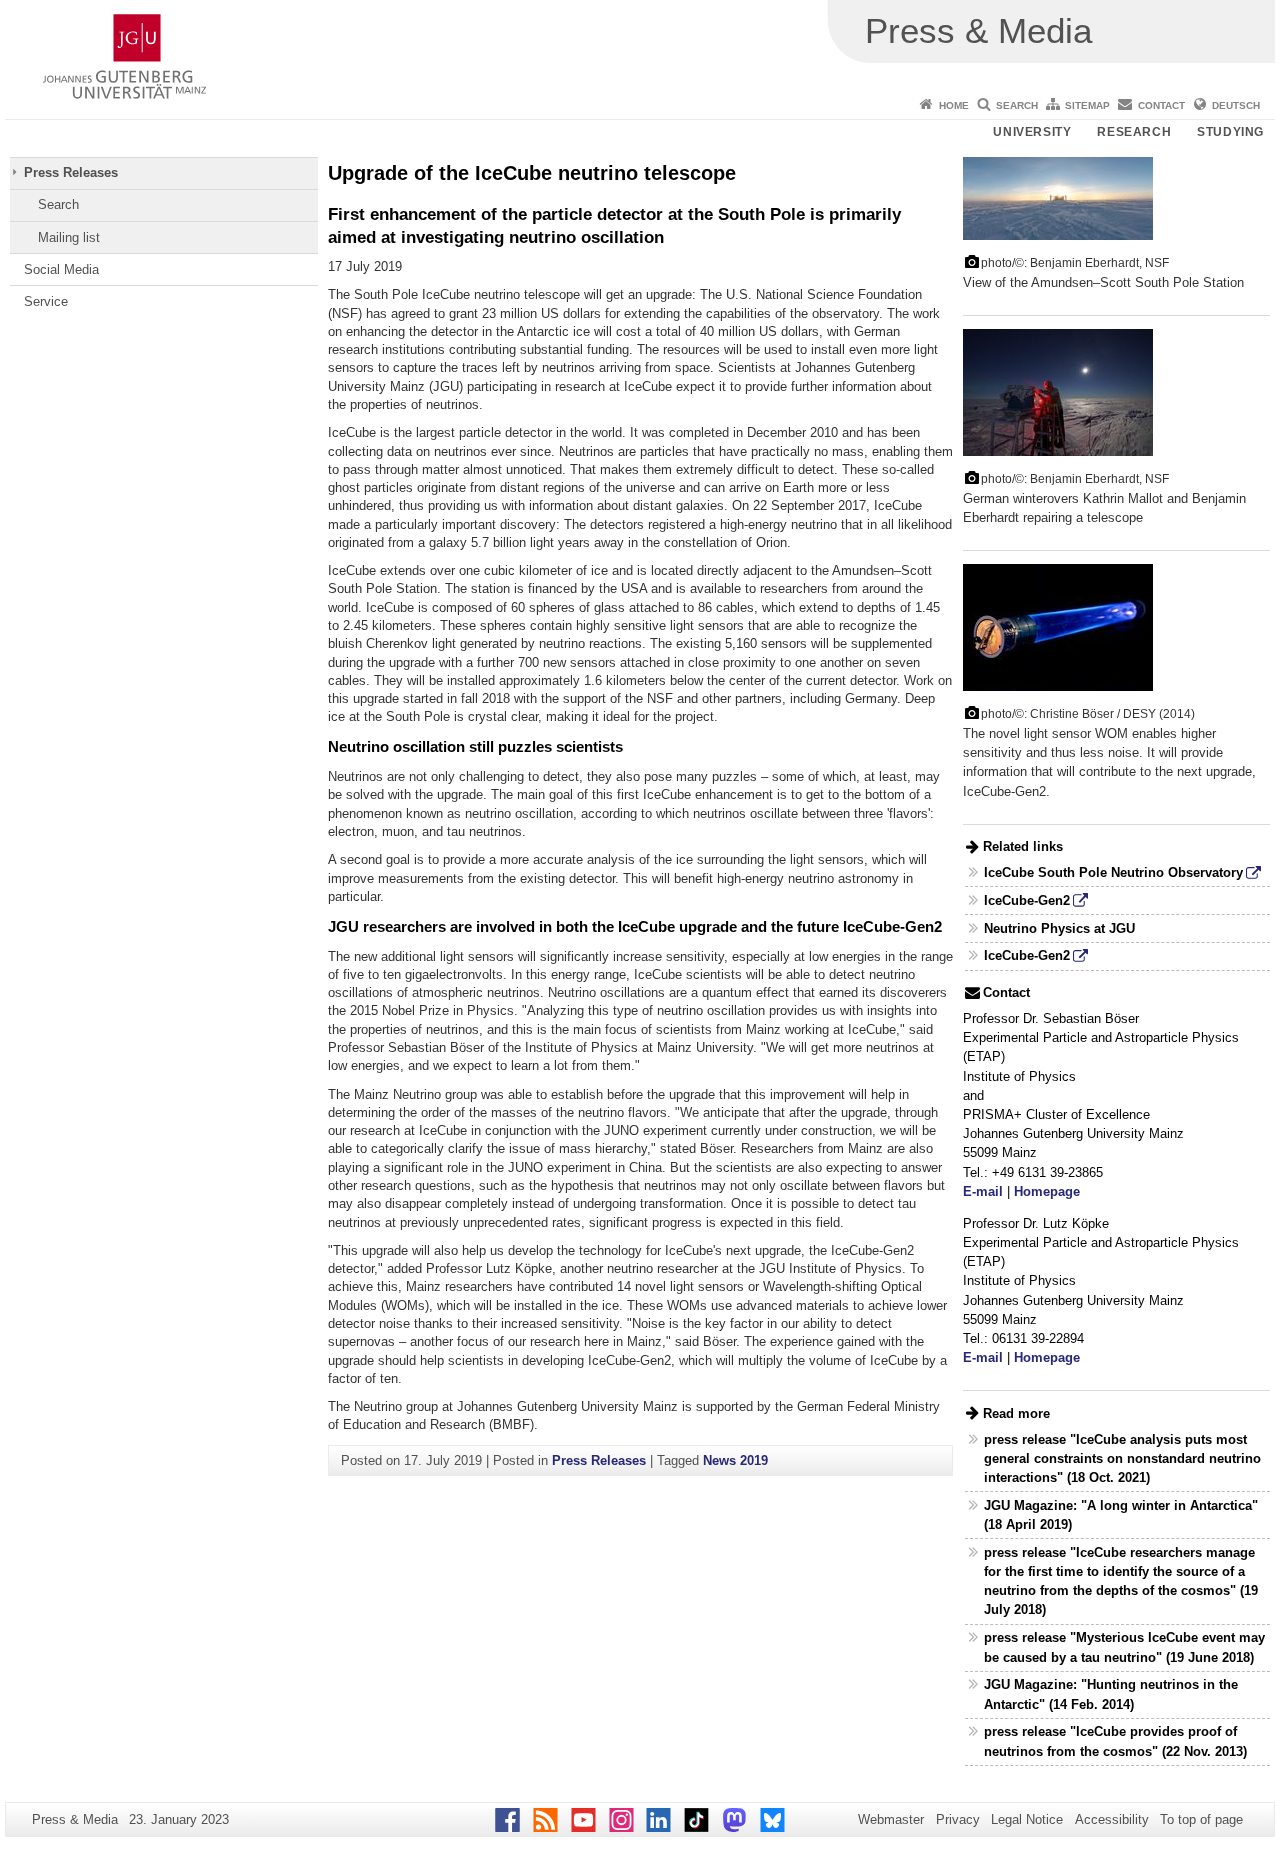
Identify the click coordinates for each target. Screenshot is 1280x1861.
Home (954, 105)
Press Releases (71, 172)
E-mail (983, 1191)
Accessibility (1112, 1819)
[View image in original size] (1058, 197)
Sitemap (1087, 105)
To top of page (1201, 1819)
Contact (1161, 105)
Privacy (958, 1819)
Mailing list (69, 237)
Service (46, 301)
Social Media (61, 269)
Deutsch (1236, 105)
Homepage (1047, 1191)
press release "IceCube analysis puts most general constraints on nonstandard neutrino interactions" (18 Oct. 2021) (1122, 1458)
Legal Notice (1027, 1819)
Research (1134, 132)
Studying (1230, 132)
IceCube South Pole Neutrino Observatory (1113, 872)
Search (1017, 105)
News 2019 (735, 1460)
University (1032, 132)
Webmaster (891, 1819)
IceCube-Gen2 (1027, 900)
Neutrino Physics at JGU (1059, 928)
